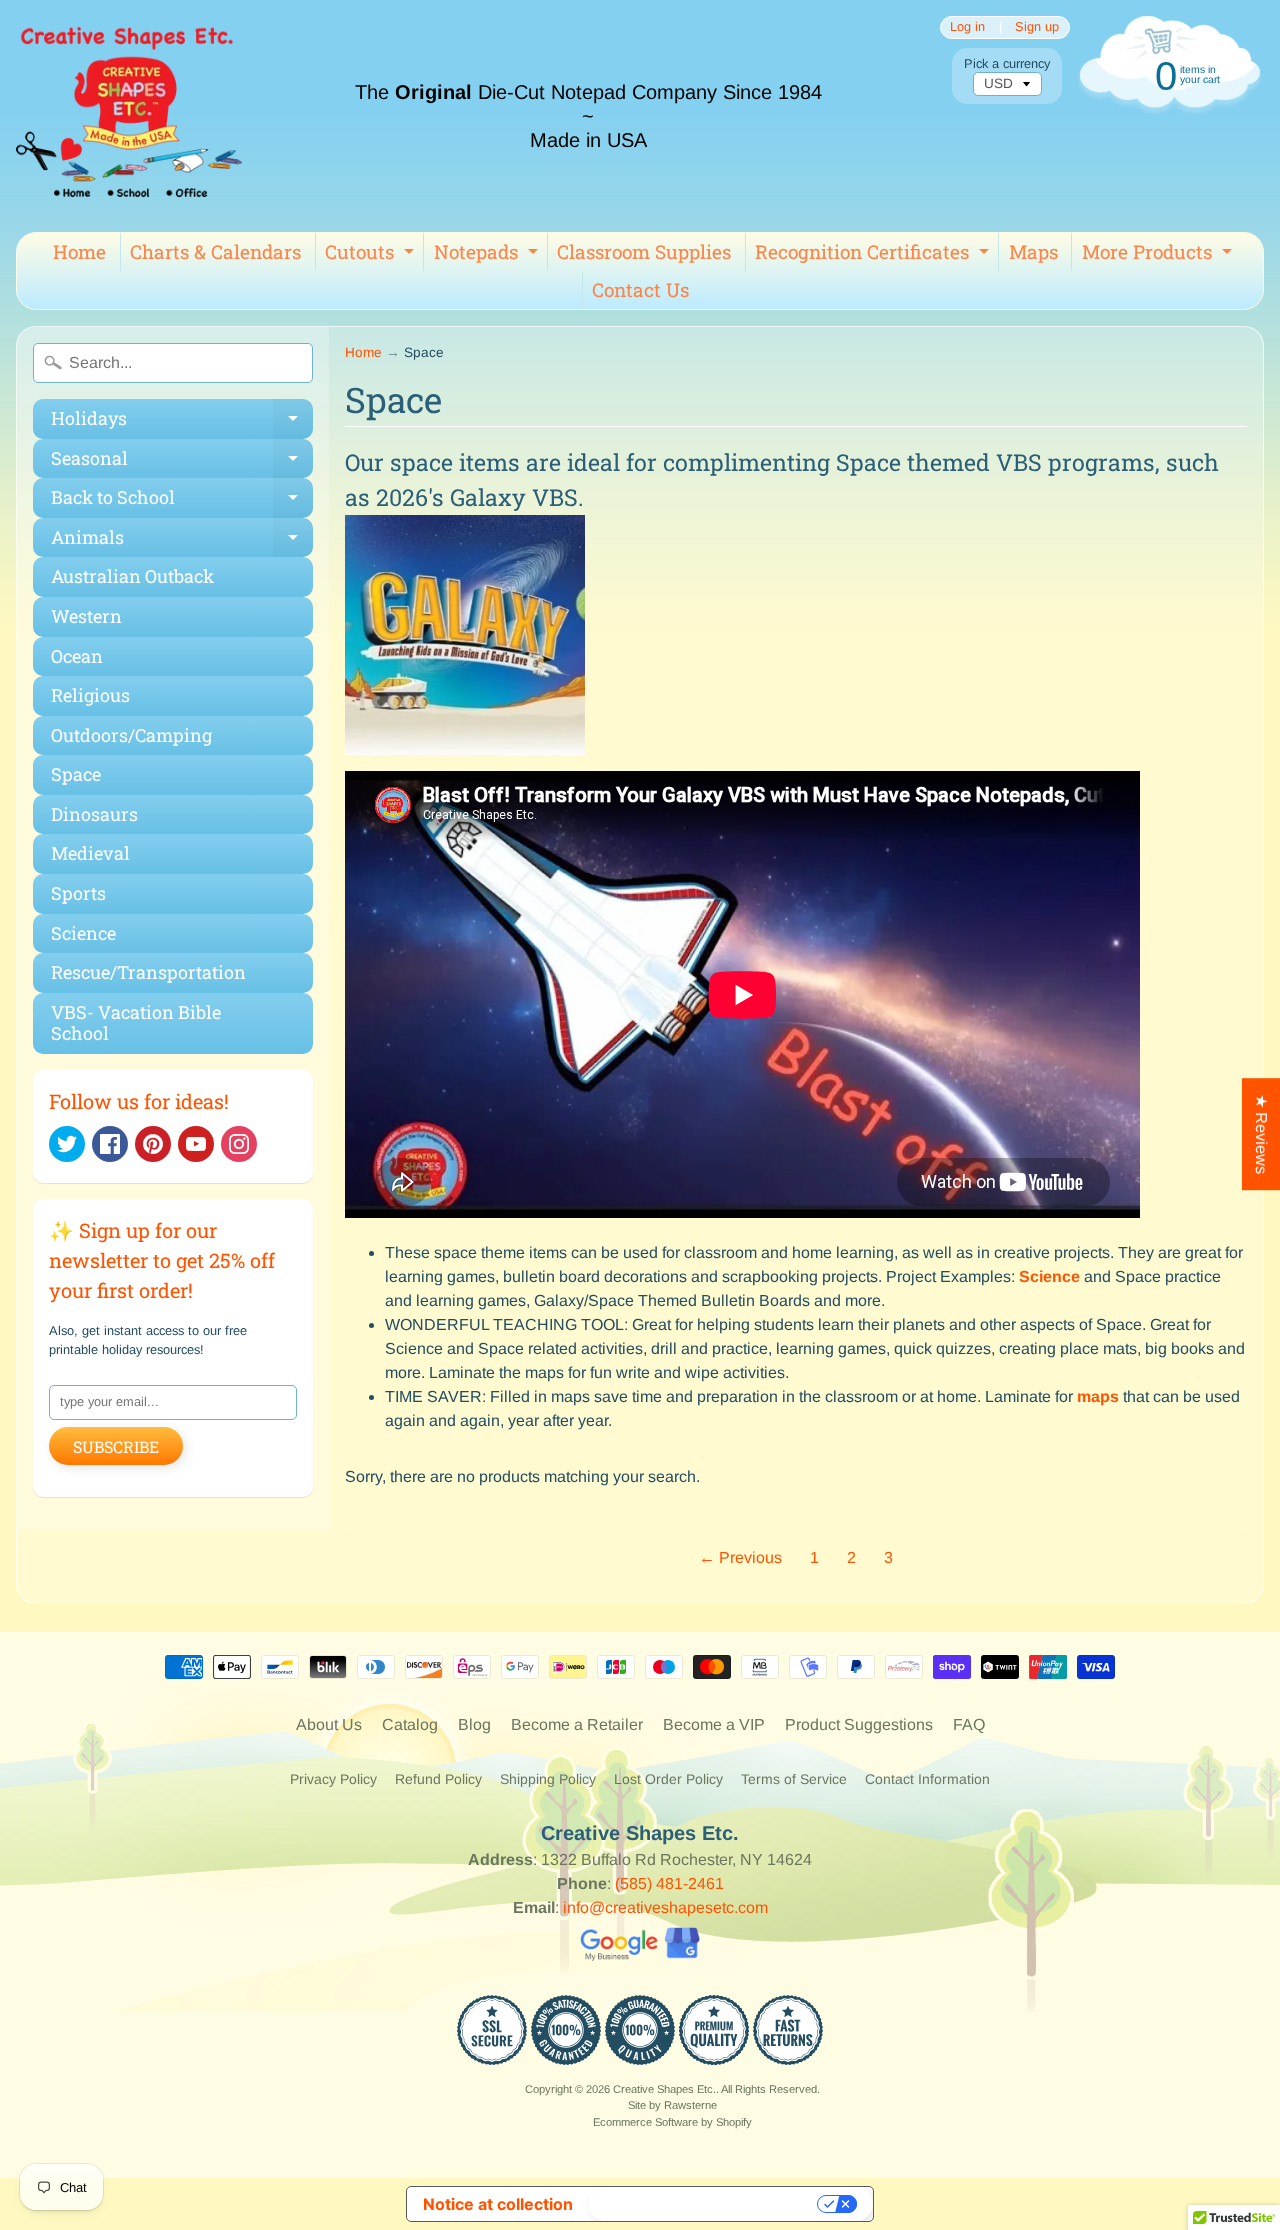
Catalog (410, 1724)
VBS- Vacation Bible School (136, 1023)
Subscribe (116, 1446)
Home (79, 251)
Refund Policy (438, 1779)
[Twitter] (67, 1144)
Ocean (77, 656)
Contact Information (927, 1779)
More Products (1159, 255)
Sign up (1037, 27)
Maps (1033, 251)
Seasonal (182, 462)
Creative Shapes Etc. (664, 2089)
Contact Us (640, 289)
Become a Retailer (577, 1724)
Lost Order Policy (668, 1779)
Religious (90, 695)
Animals (182, 541)
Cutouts (372, 255)
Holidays (182, 422)
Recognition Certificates (874, 255)
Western (86, 616)
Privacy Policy (333, 1779)
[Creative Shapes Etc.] (129, 116)
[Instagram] (239, 1144)
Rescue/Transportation (148, 972)
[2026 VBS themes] (465, 758)
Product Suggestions (859, 1724)
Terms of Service (794, 1779)
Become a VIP (714, 1724)
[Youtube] (196, 1144)
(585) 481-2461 (669, 1883)
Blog (474, 1724)
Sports (78, 893)
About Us (329, 1724)
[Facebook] (110, 1144)
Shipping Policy (548, 1779)
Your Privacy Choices (705, 2204)
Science (83, 933)
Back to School (182, 501)
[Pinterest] (153, 1144)
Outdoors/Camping (131, 735)
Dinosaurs (94, 814)
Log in (967, 27)
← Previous (740, 1557)
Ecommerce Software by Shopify (672, 2122)
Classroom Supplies (644, 251)
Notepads (488, 255)
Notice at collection (498, 2204)
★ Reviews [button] (1261, 1134)
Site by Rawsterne (672, 2105)
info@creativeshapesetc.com (665, 1907)
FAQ (969, 1724)
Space (76, 774)
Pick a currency (1007, 63)
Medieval (90, 853)
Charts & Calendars (215, 251)
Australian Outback (132, 576)
